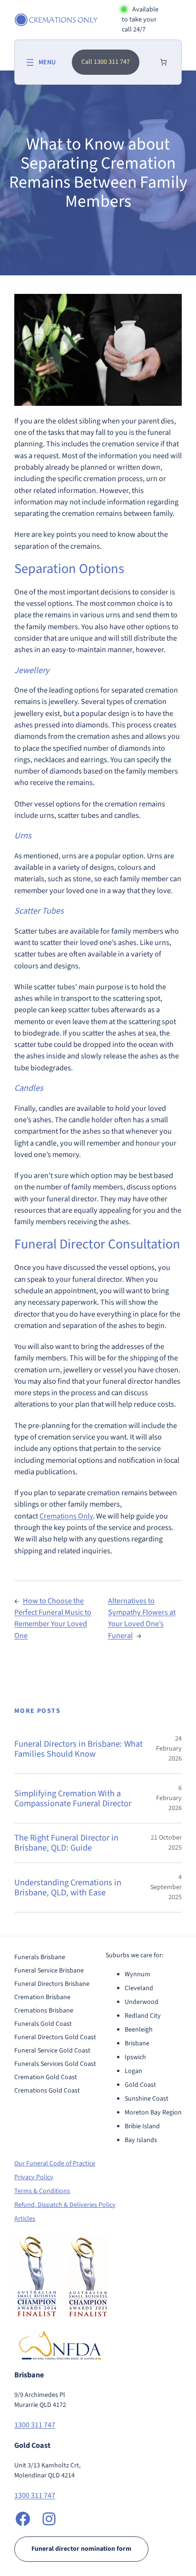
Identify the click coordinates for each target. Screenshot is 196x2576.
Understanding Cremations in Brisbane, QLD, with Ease (68, 1887)
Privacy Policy (34, 2177)
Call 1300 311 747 (106, 62)
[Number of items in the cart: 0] (163, 62)
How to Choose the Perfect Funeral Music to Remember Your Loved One (53, 1618)
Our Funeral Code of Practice (55, 2163)
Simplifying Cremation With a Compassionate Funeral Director (73, 1798)
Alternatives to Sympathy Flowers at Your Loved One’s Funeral (142, 1618)
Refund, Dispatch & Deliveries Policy (65, 2205)
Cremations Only (66, 1516)
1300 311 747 (35, 2425)
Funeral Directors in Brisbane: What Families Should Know (78, 1749)
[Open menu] (40, 62)
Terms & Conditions (42, 2191)
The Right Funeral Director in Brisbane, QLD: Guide (66, 1843)
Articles (25, 2219)
